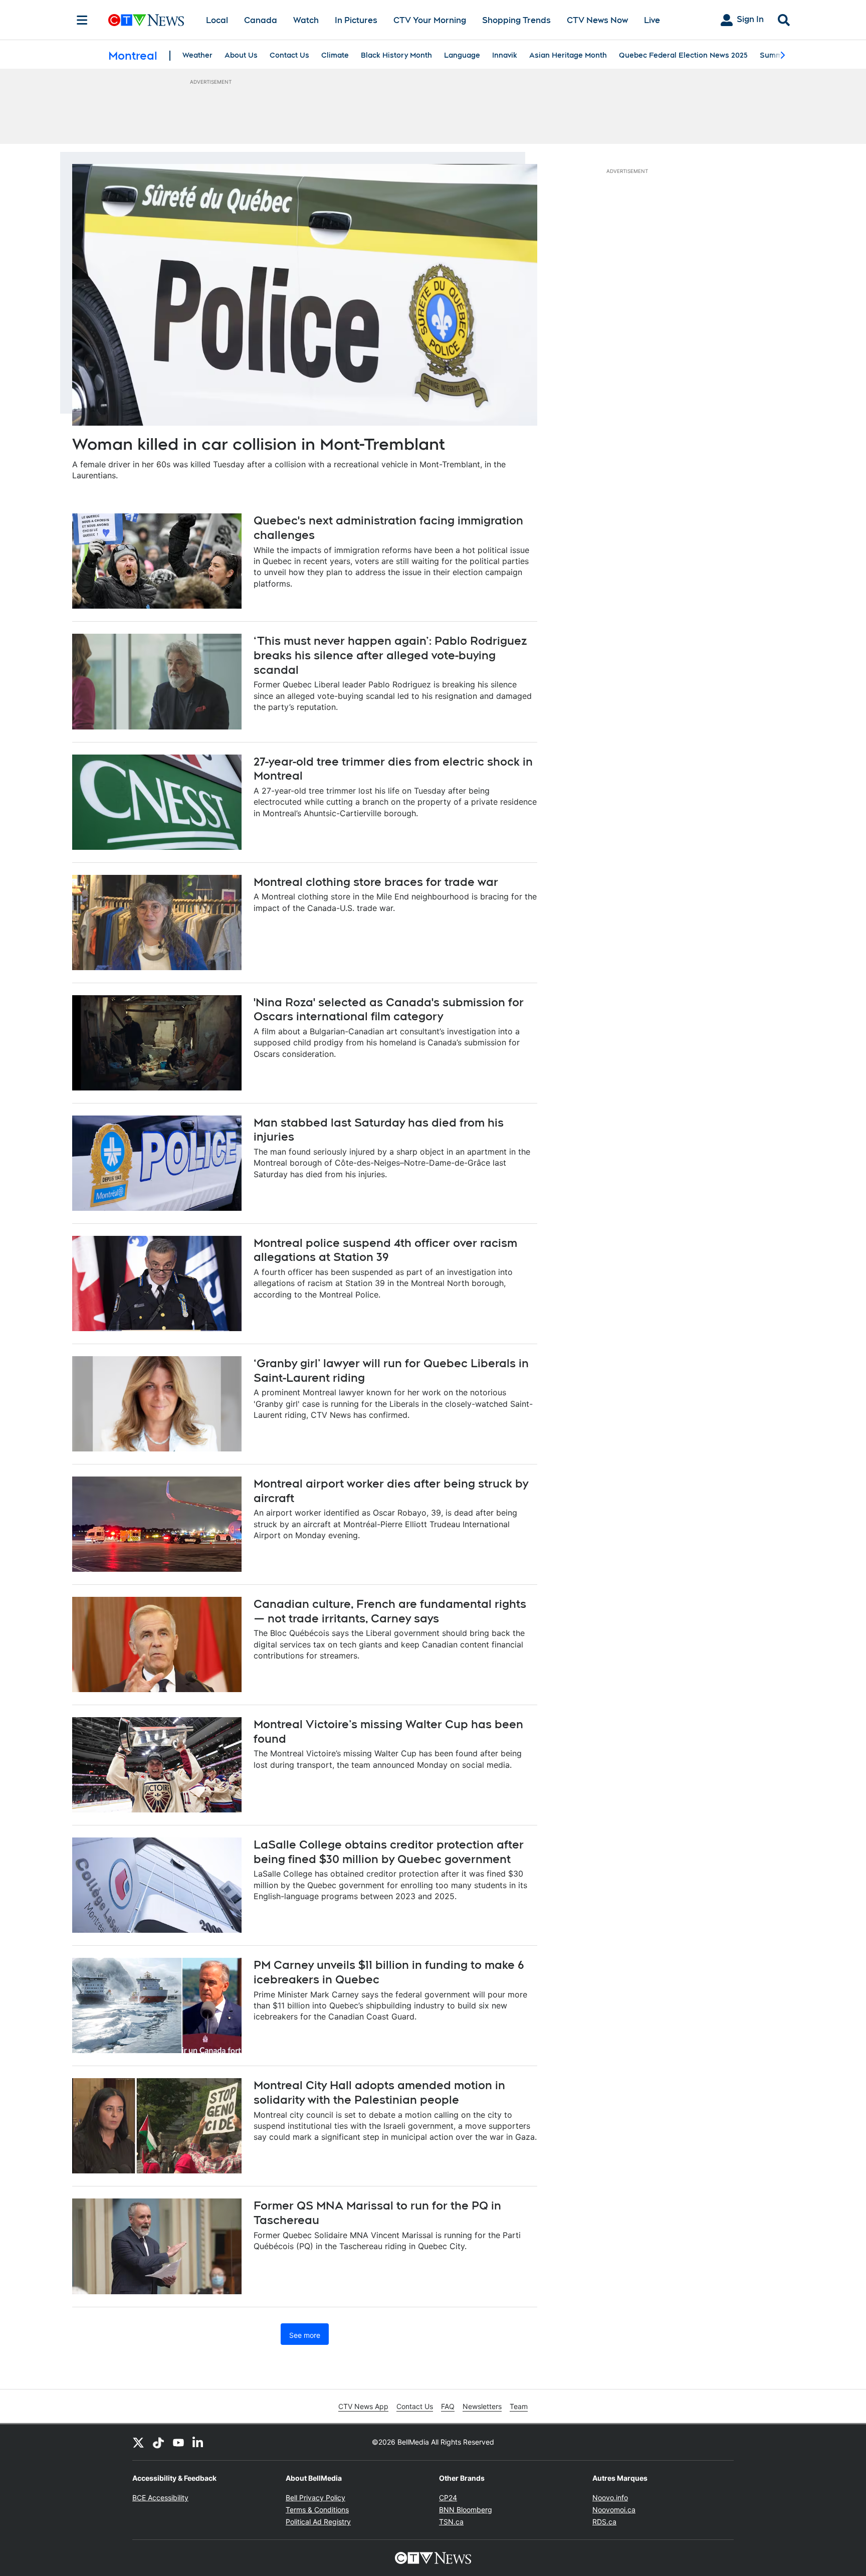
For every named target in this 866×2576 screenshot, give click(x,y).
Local (217, 20)
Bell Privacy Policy (315, 2498)
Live (652, 20)
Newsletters (482, 2406)
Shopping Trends (516, 20)
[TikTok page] (158, 2442)
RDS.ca (604, 2522)
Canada (261, 20)
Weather (197, 55)
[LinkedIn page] (198, 2442)
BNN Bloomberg (466, 2510)
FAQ (448, 2406)
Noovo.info (610, 2498)
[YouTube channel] (178, 2442)
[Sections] (82, 20)
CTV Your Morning (430, 20)
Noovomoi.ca (614, 2510)
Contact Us (289, 55)
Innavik (505, 55)
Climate (335, 55)
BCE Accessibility (160, 2498)
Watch (306, 20)
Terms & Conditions (317, 2510)
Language (462, 55)
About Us (241, 55)
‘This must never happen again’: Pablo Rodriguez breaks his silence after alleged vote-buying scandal (390, 655)
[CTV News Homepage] (146, 20)
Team (519, 2406)
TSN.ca (451, 2522)
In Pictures (356, 20)
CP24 (448, 2498)
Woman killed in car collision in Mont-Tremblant (259, 444)
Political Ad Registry (318, 2522)
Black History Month (396, 55)
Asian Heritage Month (568, 55)
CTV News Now (597, 20)
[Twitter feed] (138, 2442)
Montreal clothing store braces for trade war (376, 882)
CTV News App (363, 2406)
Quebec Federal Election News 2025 (683, 55)
